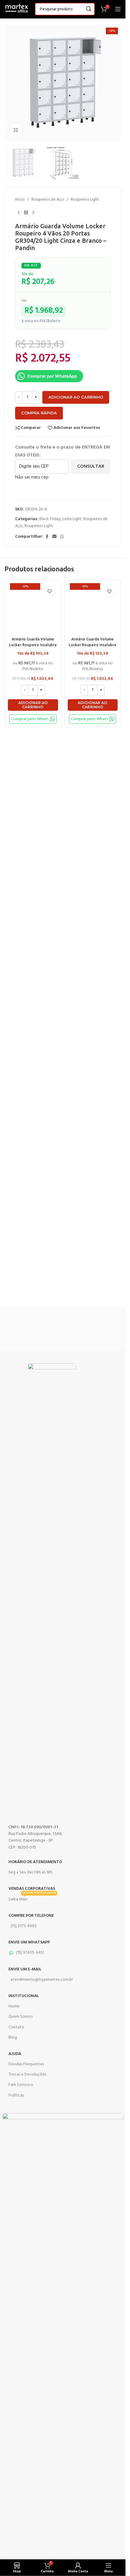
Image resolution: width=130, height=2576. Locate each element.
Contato (16, 2027)
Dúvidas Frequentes (26, 2064)
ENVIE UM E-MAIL (25, 1969)
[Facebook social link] (47, 537)
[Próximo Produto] (33, 213)
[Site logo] (17, 9)
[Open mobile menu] (118, 9)
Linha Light (72, 519)
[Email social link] (54, 537)
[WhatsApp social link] (62, 537)
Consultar (91, 466)
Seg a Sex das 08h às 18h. (31, 1872)
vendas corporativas (32, 1889)
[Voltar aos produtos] (26, 213)
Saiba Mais (32, 1899)
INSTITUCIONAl (24, 1996)
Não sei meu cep (32, 477)
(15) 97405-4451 (30, 1953)
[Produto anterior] (19, 213)
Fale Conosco (21, 2085)
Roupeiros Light (85, 200)
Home (14, 2006)
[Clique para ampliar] (16, 130)
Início (20, 200)
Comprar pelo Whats (30, 719)
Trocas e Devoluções (27, 2075)
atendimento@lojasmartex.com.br (42, 1980)
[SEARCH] (89, 9)
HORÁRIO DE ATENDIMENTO (35, 1862)
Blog (13, 2038)
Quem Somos (21, 2017)
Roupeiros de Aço (48, 200)
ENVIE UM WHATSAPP (29, 1942)
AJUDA (15, 2054)
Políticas (16, 2095)
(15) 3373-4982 (24, 1926)
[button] (33, 705)
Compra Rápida (39, 413)
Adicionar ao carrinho (76, 397)
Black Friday (50, 519)
